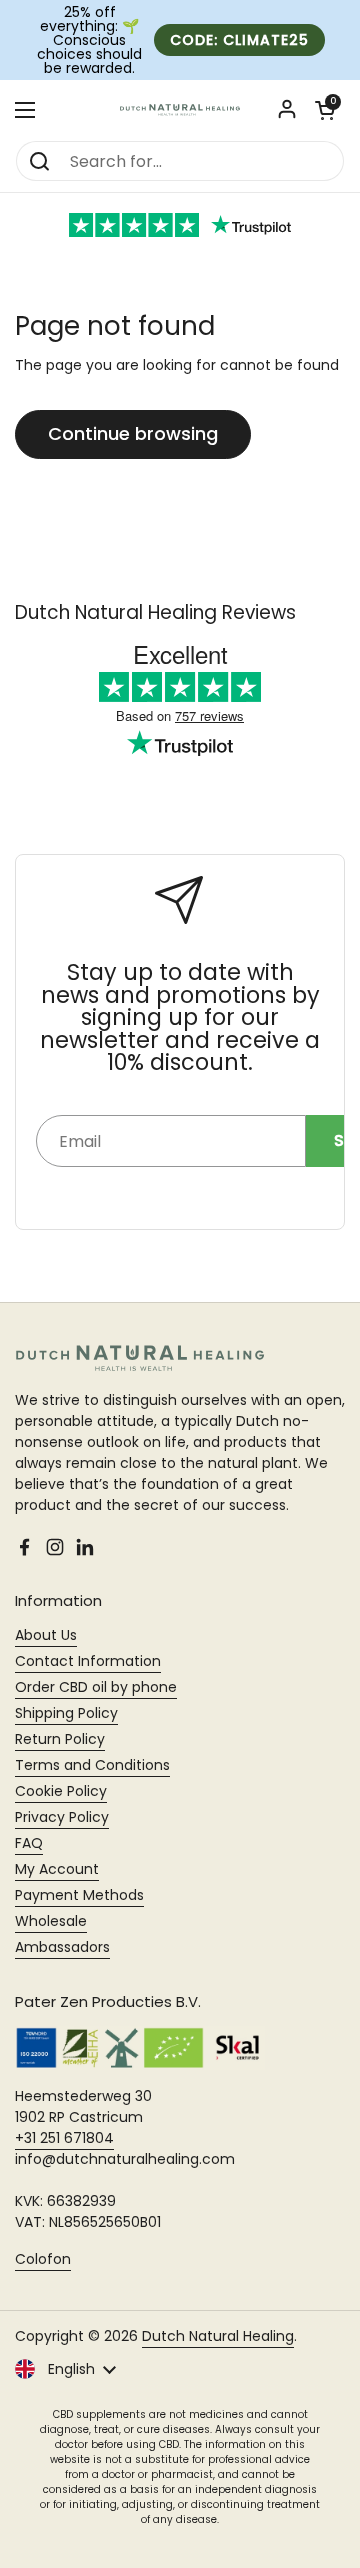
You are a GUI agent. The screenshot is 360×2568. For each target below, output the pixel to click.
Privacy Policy (62, 1817)
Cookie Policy (61, 1791)
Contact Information (88, 1661)
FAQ (29, 1843)
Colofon (43, 2259)
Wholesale (51, 1921)
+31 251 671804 (64, 2138)
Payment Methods (79, 1895)
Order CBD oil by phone (96, 1687)
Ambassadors (62, 1947)
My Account (57, 1869)
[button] (325, 110)
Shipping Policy (66, 1713)
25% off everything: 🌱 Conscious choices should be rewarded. (89, 40)
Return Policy (60, 1739)
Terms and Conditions (92, 1765)
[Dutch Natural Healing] (180, 110)
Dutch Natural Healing (218, 2336)
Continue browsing (133, 433)
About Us (46, 1635)
